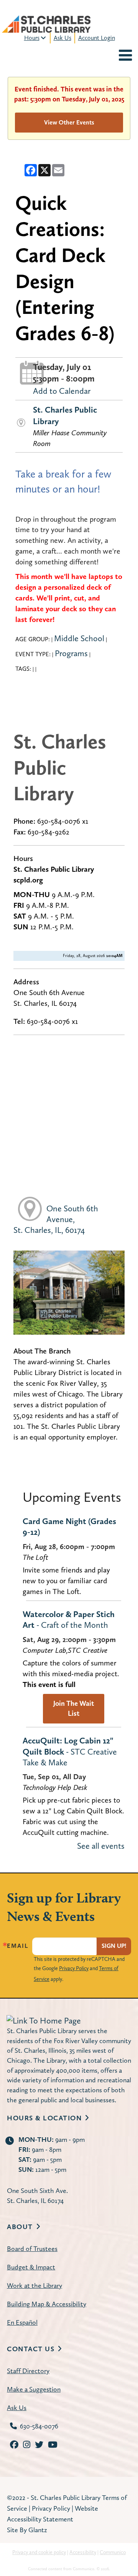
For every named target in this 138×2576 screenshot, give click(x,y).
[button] (125, 56)
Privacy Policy (74, 1968)
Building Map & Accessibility (47, 2304)
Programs (71, 653)
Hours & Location (44, 2118)
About (20, 2227)
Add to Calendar (62, 391)
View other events (69, 122)
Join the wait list (74, 1708)
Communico (113, 2552)
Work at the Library (34, 2285)
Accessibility (83, 2552)
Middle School (79, 638)
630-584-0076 (39, 2426)
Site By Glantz (27, 2530)
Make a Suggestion (34, 2389)
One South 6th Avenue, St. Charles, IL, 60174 (56, 1219)
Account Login (97, 38)
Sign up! (114, 1946)
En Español (22, 2322)
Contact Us (31, 2349)
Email (18, 1946)
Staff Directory (28, 2371)
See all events (101, 1846)
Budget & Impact (31, 2267)
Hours (32, 38)
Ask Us (62, 38)
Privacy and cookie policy (39, 2552)
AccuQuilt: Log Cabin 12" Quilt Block (70, 1751)
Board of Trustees (32, 2248)
